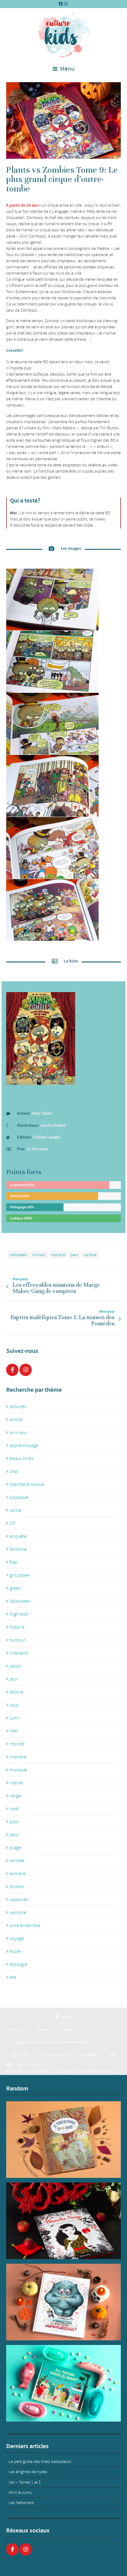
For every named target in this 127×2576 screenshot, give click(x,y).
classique (19, 1497)
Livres (42, 2030)
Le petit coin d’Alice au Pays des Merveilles (49, 2042)
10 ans (34, 2065)
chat (14, 1471)
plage (15, 1848)
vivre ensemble (25, 1926)
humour (39, 1255)
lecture (16, 1692)
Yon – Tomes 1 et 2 (25, 2482)
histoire (17, 1627)
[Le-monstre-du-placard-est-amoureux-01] (63, 2302)
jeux (14, 1679)
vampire (18, 1913)
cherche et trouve (27, 1484)
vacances (19, 1900)
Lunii (14, 1718)
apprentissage (24, 1446)
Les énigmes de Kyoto (28, 2472)
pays (14, 1822)
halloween (18, 1255)
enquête (18, 1536)
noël (14, 1809)
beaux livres (21, 1458)
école (15, 1951)
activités (18, 1407)
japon (16, 1666)
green (15, 1588)
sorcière (18, 1874)
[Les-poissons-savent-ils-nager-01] (63, 2383)
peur (74, 1255)
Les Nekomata (21, 2503)
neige (15, 1796)
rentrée (17, 1861)
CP (12, 1523)
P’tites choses (55, 2055)
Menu (67, 69)
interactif (19, 1653)
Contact (89, 2055)
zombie (90, 1255)
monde (17, 1744)
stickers (17, 1887)
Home (16, 2030)
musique (18, 1770)
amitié (16, 1420)
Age (19, 2065)
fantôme (18, 1549)
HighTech (19, 2055)
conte (15, 1510)
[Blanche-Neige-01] (63, 2221)
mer (14, 1731)
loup (14, 1705)
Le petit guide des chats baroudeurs (40, 2462)
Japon (68, 2030)
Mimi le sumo (20, 2492)
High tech (19, 1614)
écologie (18, 1964)
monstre (58, 1255)
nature (16, 1783)
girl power (20, 1575)
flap (13, 1562)
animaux (18, 1433)
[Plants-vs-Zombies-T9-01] (63, 120)
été (13, 1977)
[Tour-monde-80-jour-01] (63, 2140)
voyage (17, 1938)
